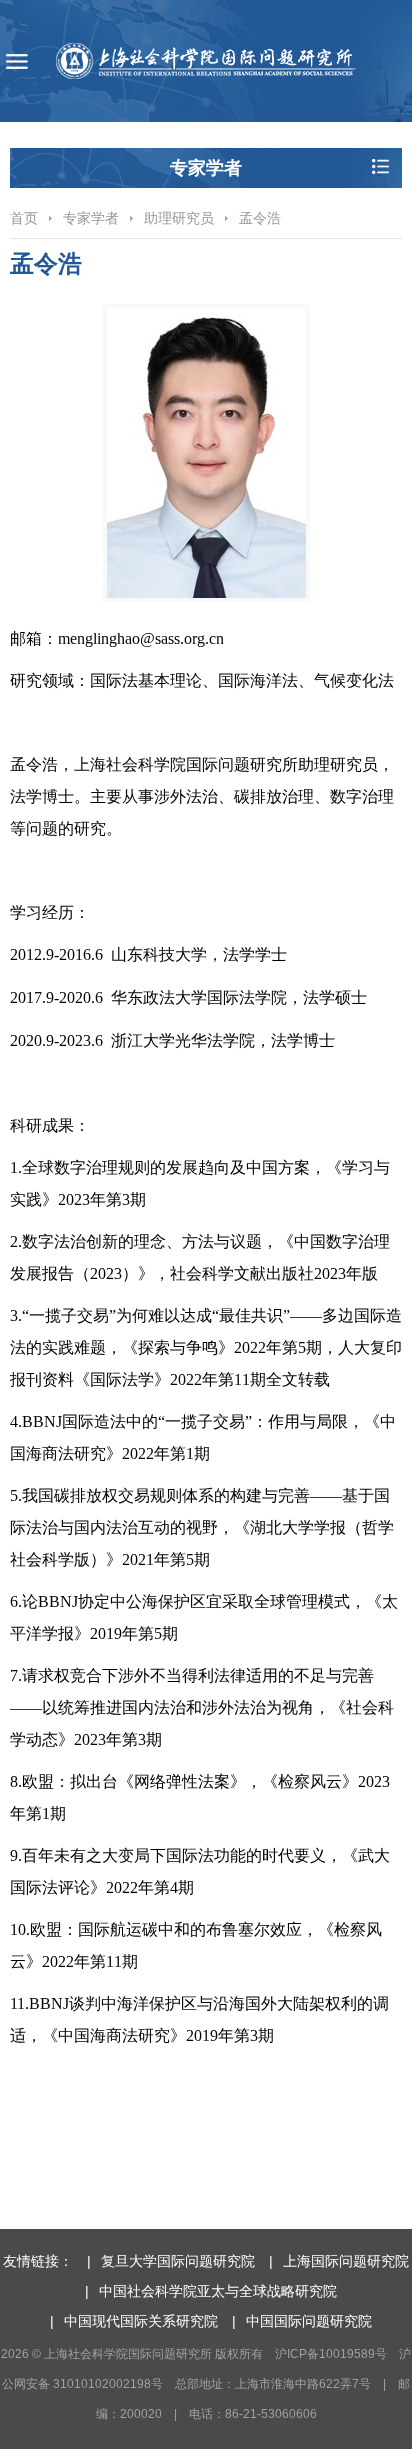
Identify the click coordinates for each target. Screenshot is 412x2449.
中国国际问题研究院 (309, 2321)
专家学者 (91, 218)
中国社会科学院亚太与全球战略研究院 (218, 2291)
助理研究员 (179, 218)
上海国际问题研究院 (346, 2261)
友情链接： (38, 2261)
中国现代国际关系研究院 (141, 2321)
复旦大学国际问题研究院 (178, 2261)
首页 (24, 218)
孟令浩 (260, 218)
